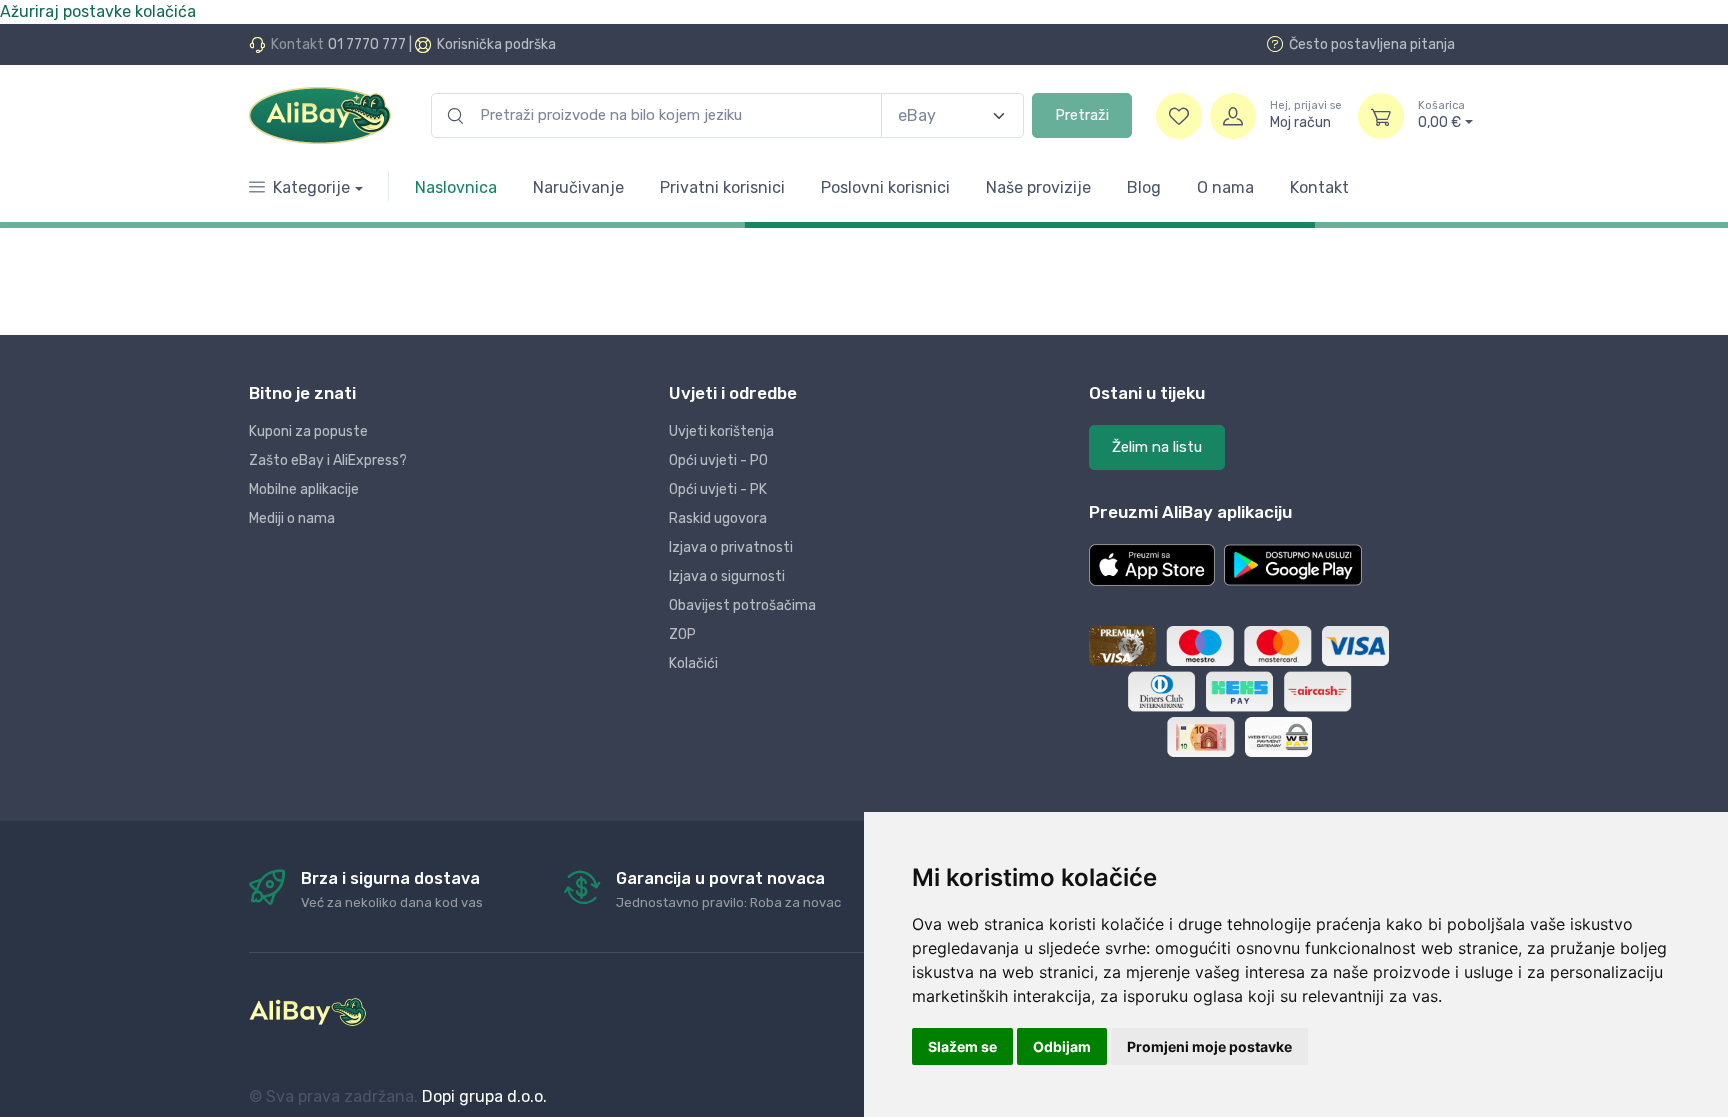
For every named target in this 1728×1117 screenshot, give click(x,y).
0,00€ (1441, 115)
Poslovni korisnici (885, 187)
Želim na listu (1157, 447)
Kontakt (1319, 187)
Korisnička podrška (496, 44)
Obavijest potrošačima (742, 605)
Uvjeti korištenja (721, 431)
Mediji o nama (292, 518)
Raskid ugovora (718, 518)
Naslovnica (456, 187)
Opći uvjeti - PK (718, 489)
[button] (1152, 565)
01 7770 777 (367, 44)
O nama (1225, 187)
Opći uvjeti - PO (718, 460)
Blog (1144, 187)
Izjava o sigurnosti (727, 576)
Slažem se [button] (962, 1046)
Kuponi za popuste (308, 431)
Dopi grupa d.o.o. (484, 1096)
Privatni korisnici (722, 187)
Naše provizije (1038, 187)
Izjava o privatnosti (731, 547)
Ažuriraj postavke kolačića (98, 11)
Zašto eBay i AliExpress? (328, 460)
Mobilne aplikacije (304, 489)
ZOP (682, 634)
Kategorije (311, 187)
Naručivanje (578, 187)
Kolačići (693, 663)
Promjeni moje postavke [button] (1209, 1046)
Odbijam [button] (1062, 1046)
